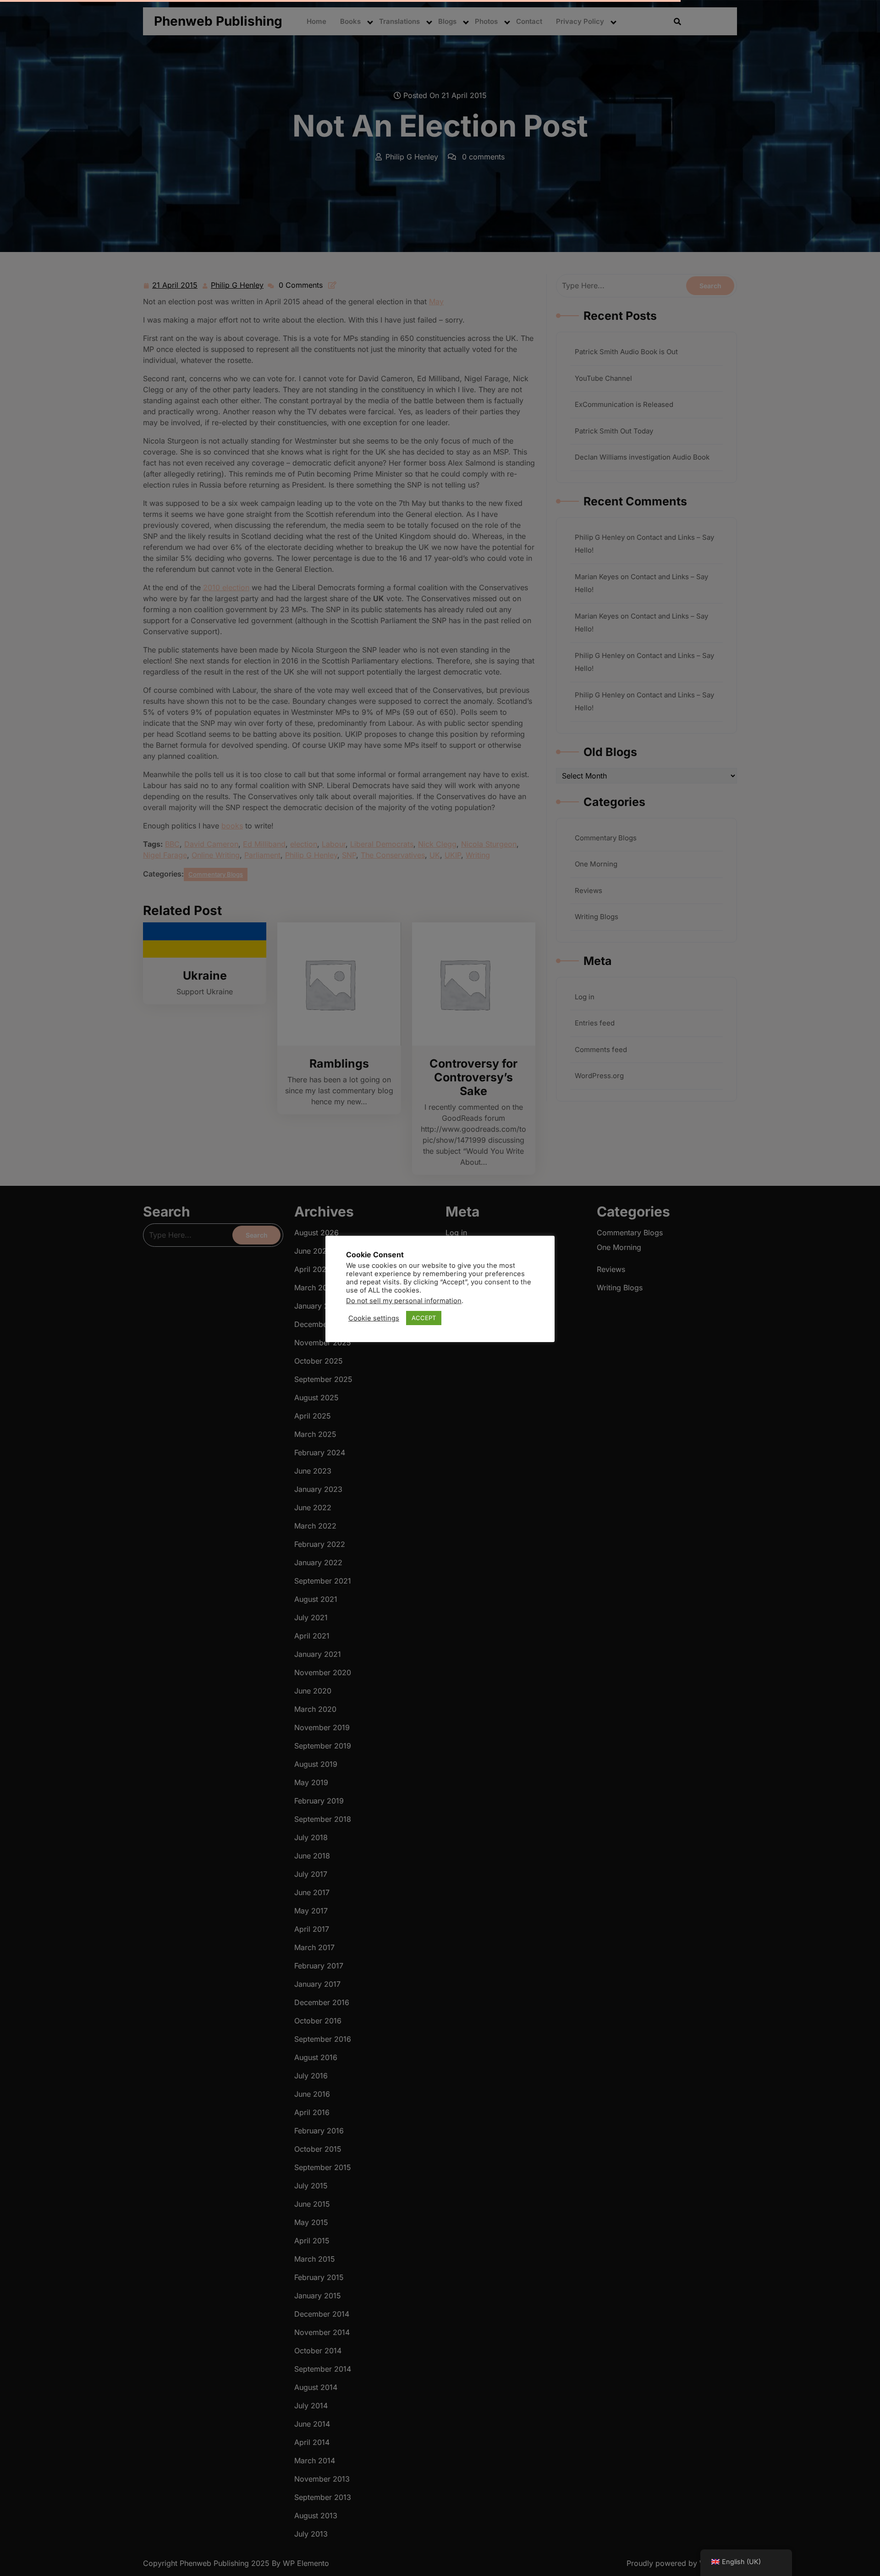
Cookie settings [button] (374, 1318)
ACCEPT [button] (424, 1318)
